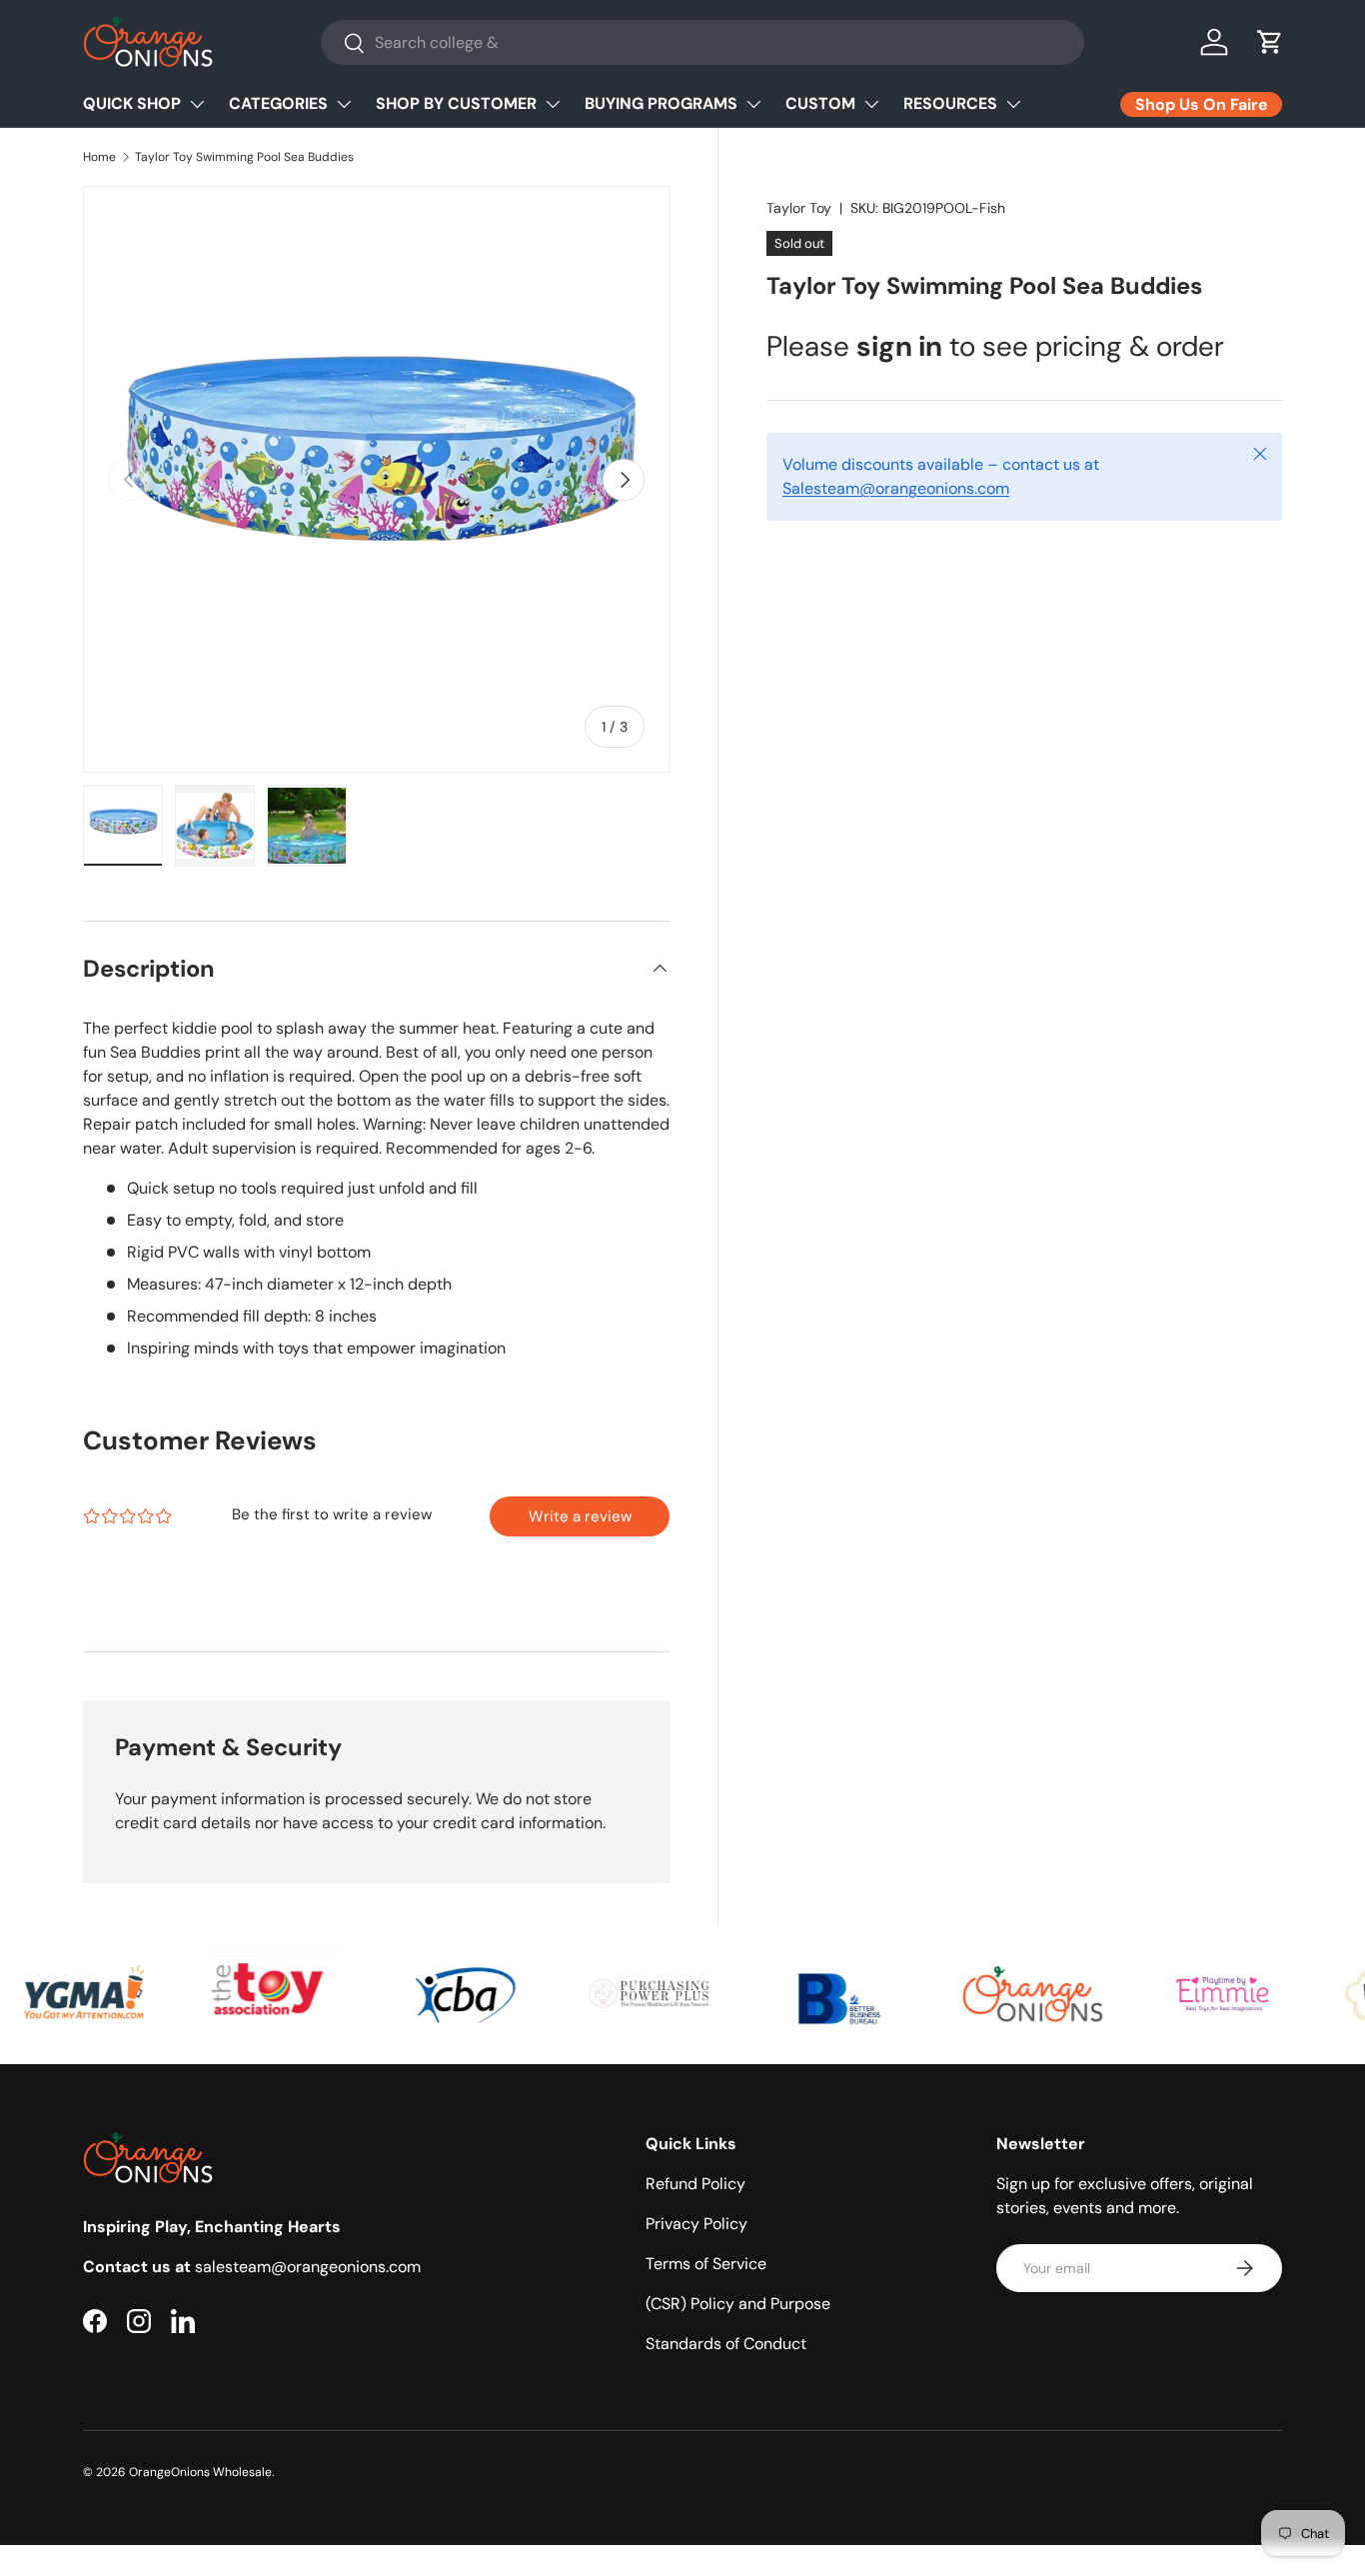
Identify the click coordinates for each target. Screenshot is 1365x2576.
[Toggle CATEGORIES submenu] (344, 104)
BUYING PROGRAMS (661, 103)
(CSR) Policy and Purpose (738, 2304)
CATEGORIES (278, 103)
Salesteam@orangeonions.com (896, 488)
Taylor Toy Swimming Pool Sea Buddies (244, 157)
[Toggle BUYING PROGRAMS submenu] (753, 104)
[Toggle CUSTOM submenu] (871, 104)
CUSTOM (820, 103)
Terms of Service (706, 2264)
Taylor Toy (799, 208)
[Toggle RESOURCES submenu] (1013, 104)
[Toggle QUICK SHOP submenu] (197, 104)
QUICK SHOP (132, 103)
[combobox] (702, 42)
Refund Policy (695, 2184)
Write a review (580, 1516)
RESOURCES (950, 103)
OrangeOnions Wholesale (200, 2472)
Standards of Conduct (726, 2344)
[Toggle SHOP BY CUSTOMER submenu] (553, 104)
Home (99, 157)
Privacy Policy (696, 2224)
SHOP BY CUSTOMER (456, 103)
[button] (1270, 42)
